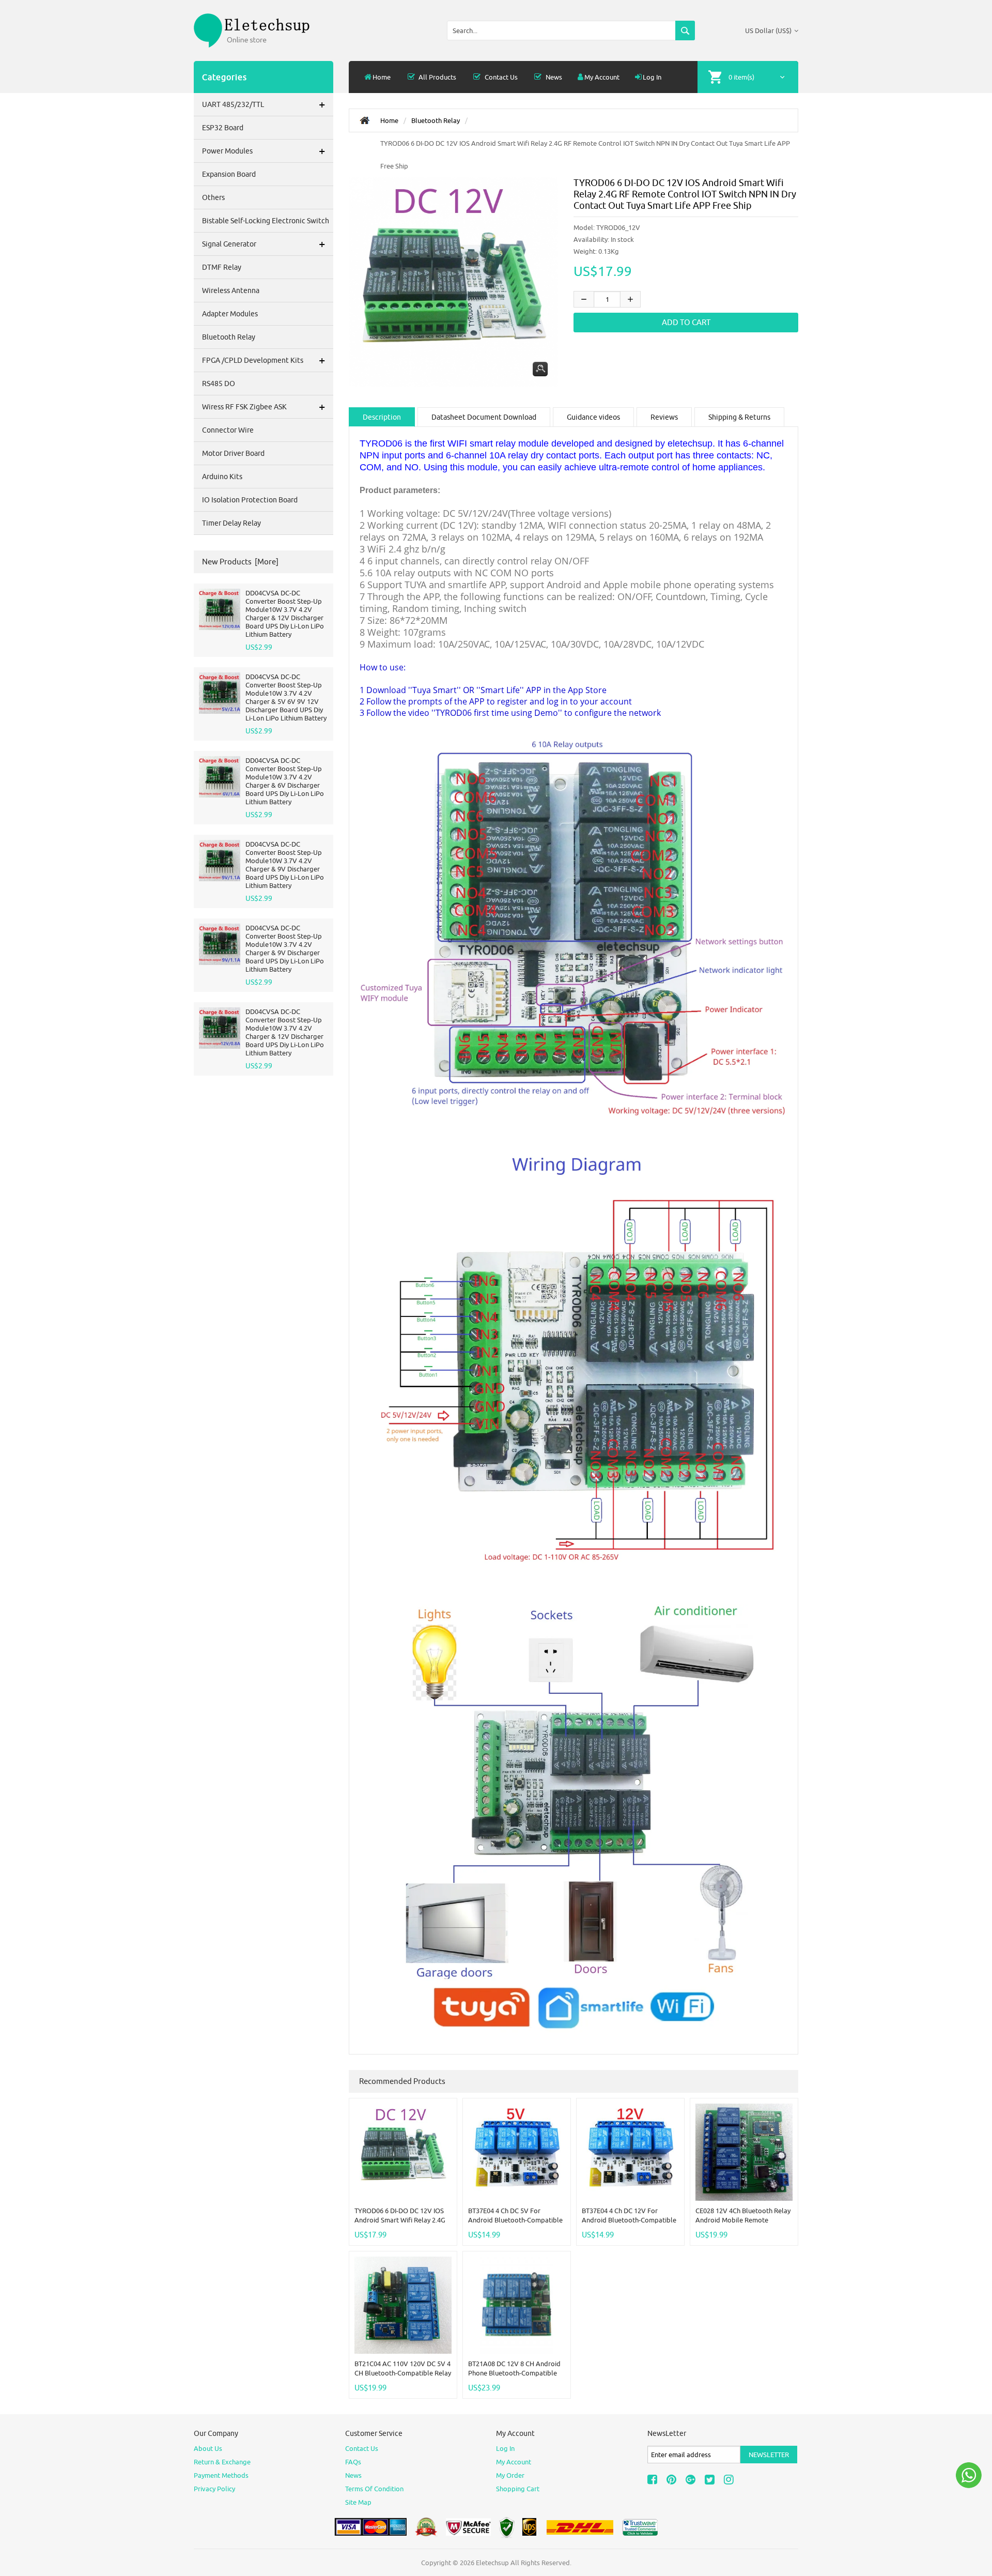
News (553, 77)
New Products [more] (240, 562)
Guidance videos (593, 417)
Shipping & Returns (739, 417)
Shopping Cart (518, 2489)
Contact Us (500, 77)
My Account (602, 77)
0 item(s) (741, 77)
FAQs (353, 2462)
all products (437, 77)
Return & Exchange (222, 2462)
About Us (208, 2448)
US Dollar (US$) (768, 30)
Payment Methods (221, 2475)
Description (382, 417)
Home (382, 77)
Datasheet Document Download (484, 417)
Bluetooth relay (436, 120)
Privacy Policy (214, 2489)
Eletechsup (492, 2563)
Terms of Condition (374, 2489)
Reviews (664, 417)
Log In (652, 77)
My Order (510, 2475)
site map (358, 2502)
